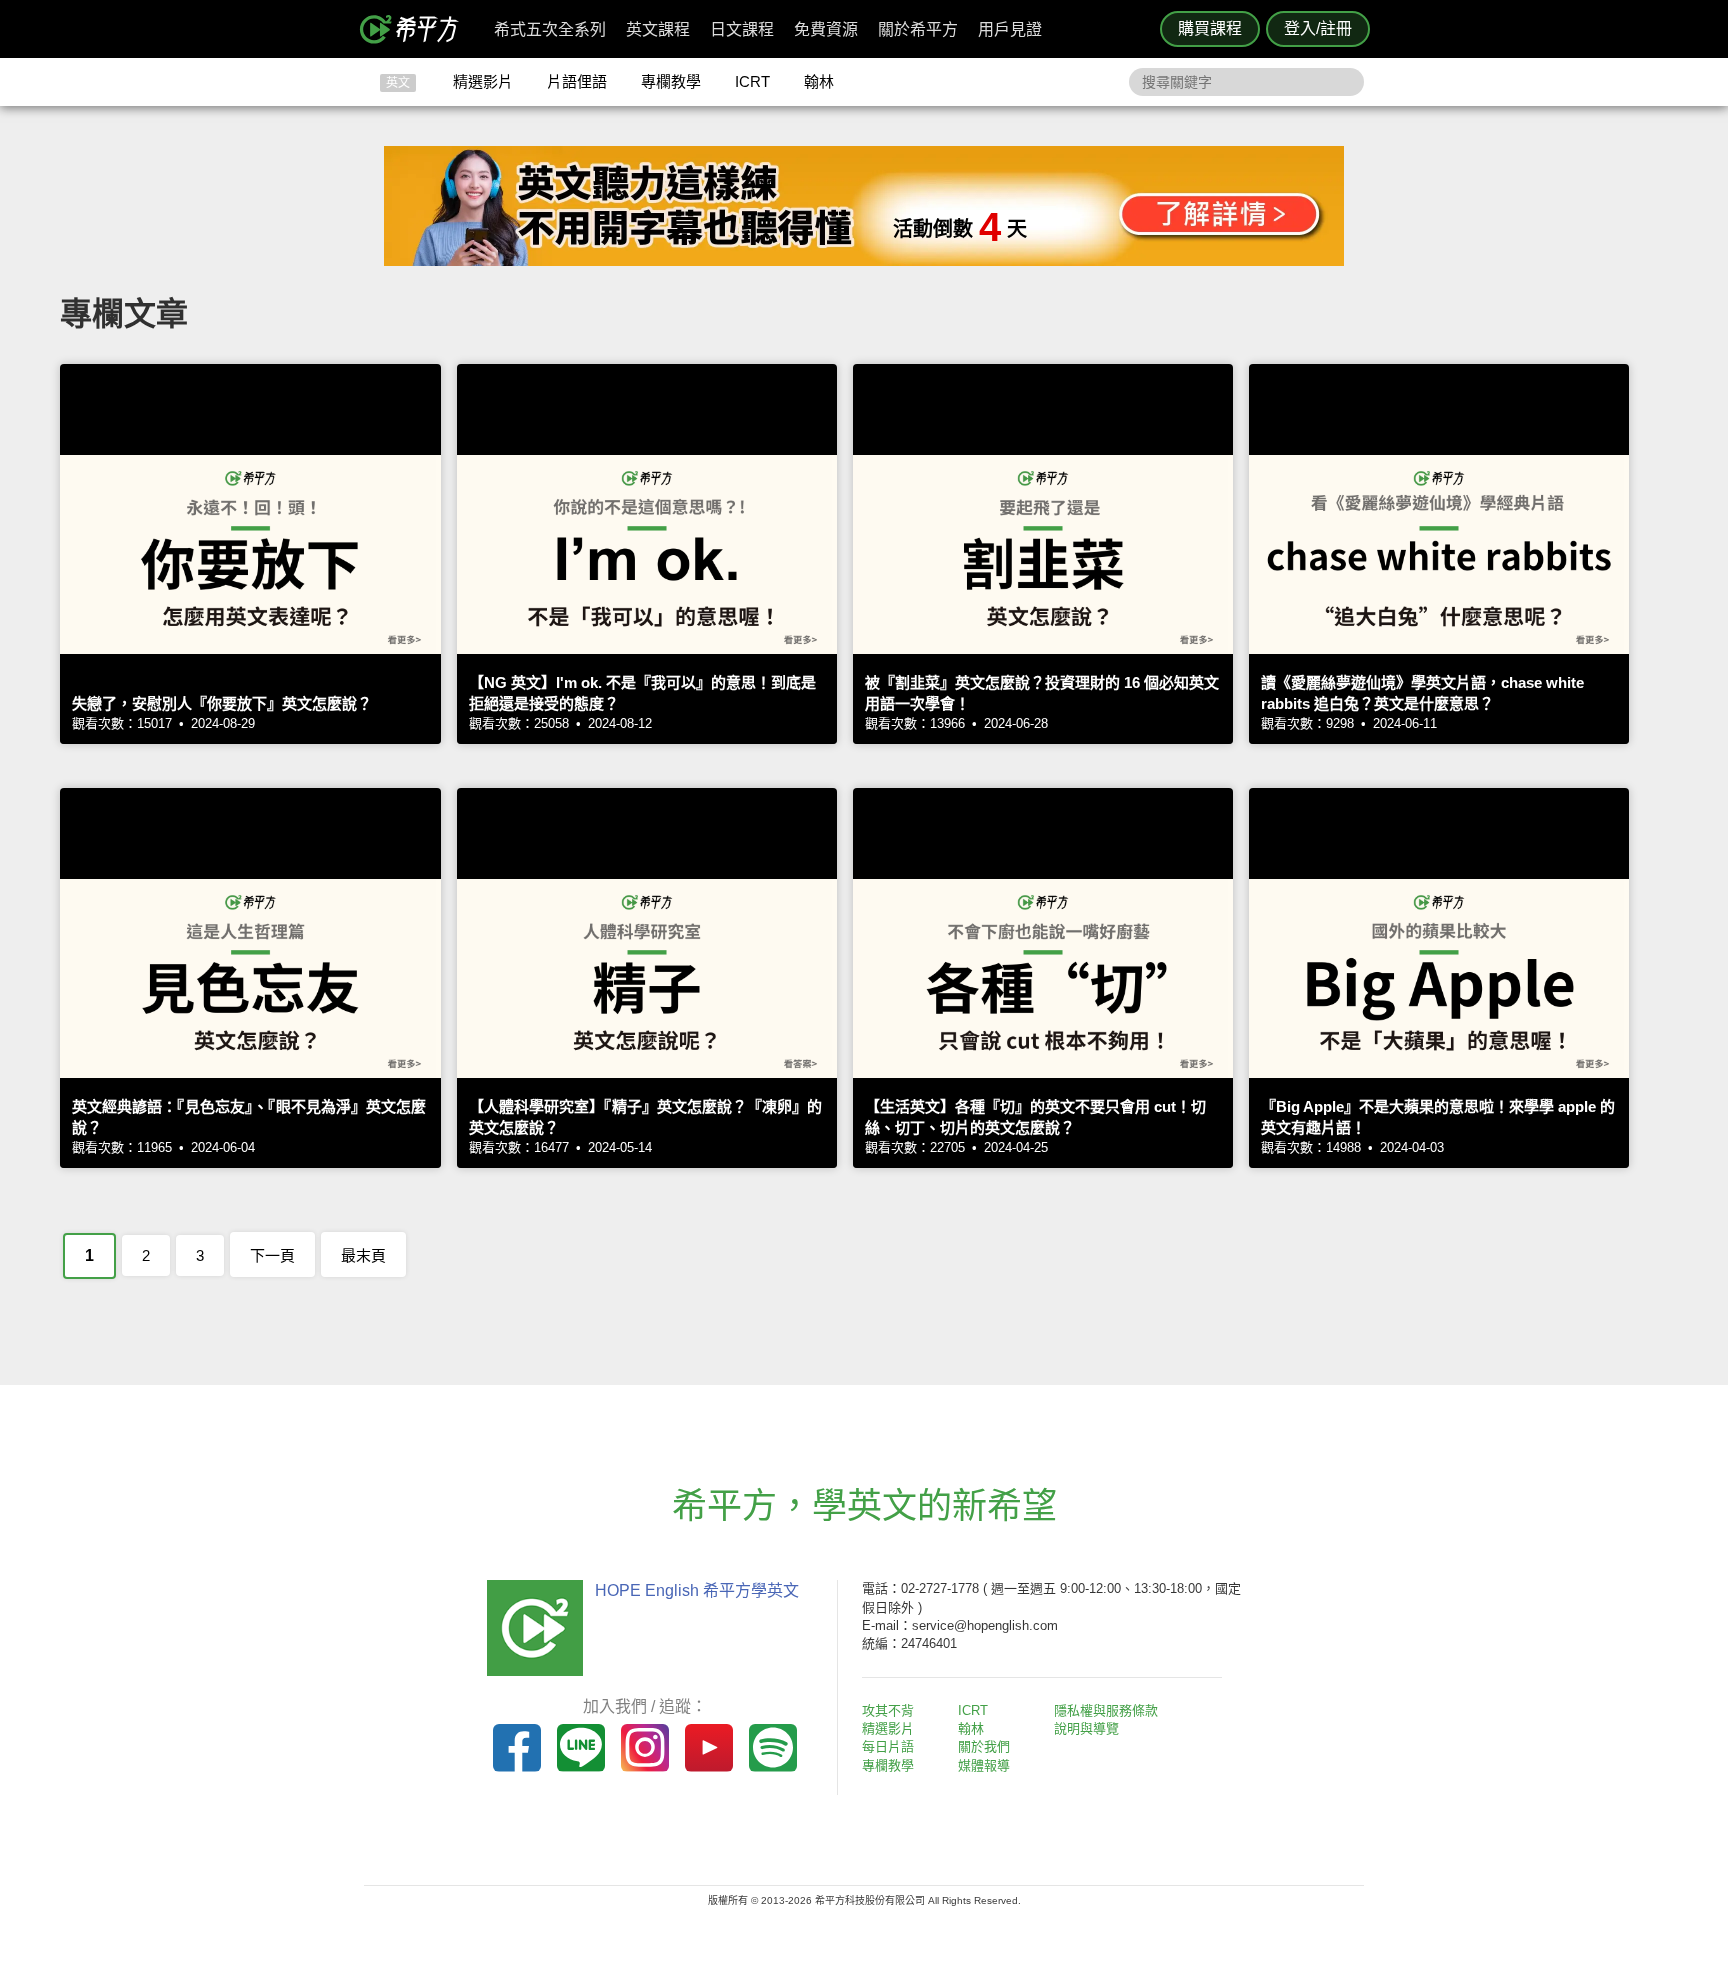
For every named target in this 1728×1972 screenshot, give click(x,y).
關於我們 (984, 1746)
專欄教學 (671, 81)
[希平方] (416, 29)
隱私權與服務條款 (1106, 1710)
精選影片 (483, 81)
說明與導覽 (1086, 1728)
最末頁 (363, 1255)
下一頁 (272, 1255)
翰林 (819, 81)
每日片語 (888, 1746)
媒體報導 (984, 1765)
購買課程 (1210, 28)
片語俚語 (577, 81)
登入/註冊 (1318, 28)
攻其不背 (888, 1710)
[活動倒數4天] (864, 260)
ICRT (752, 81)
